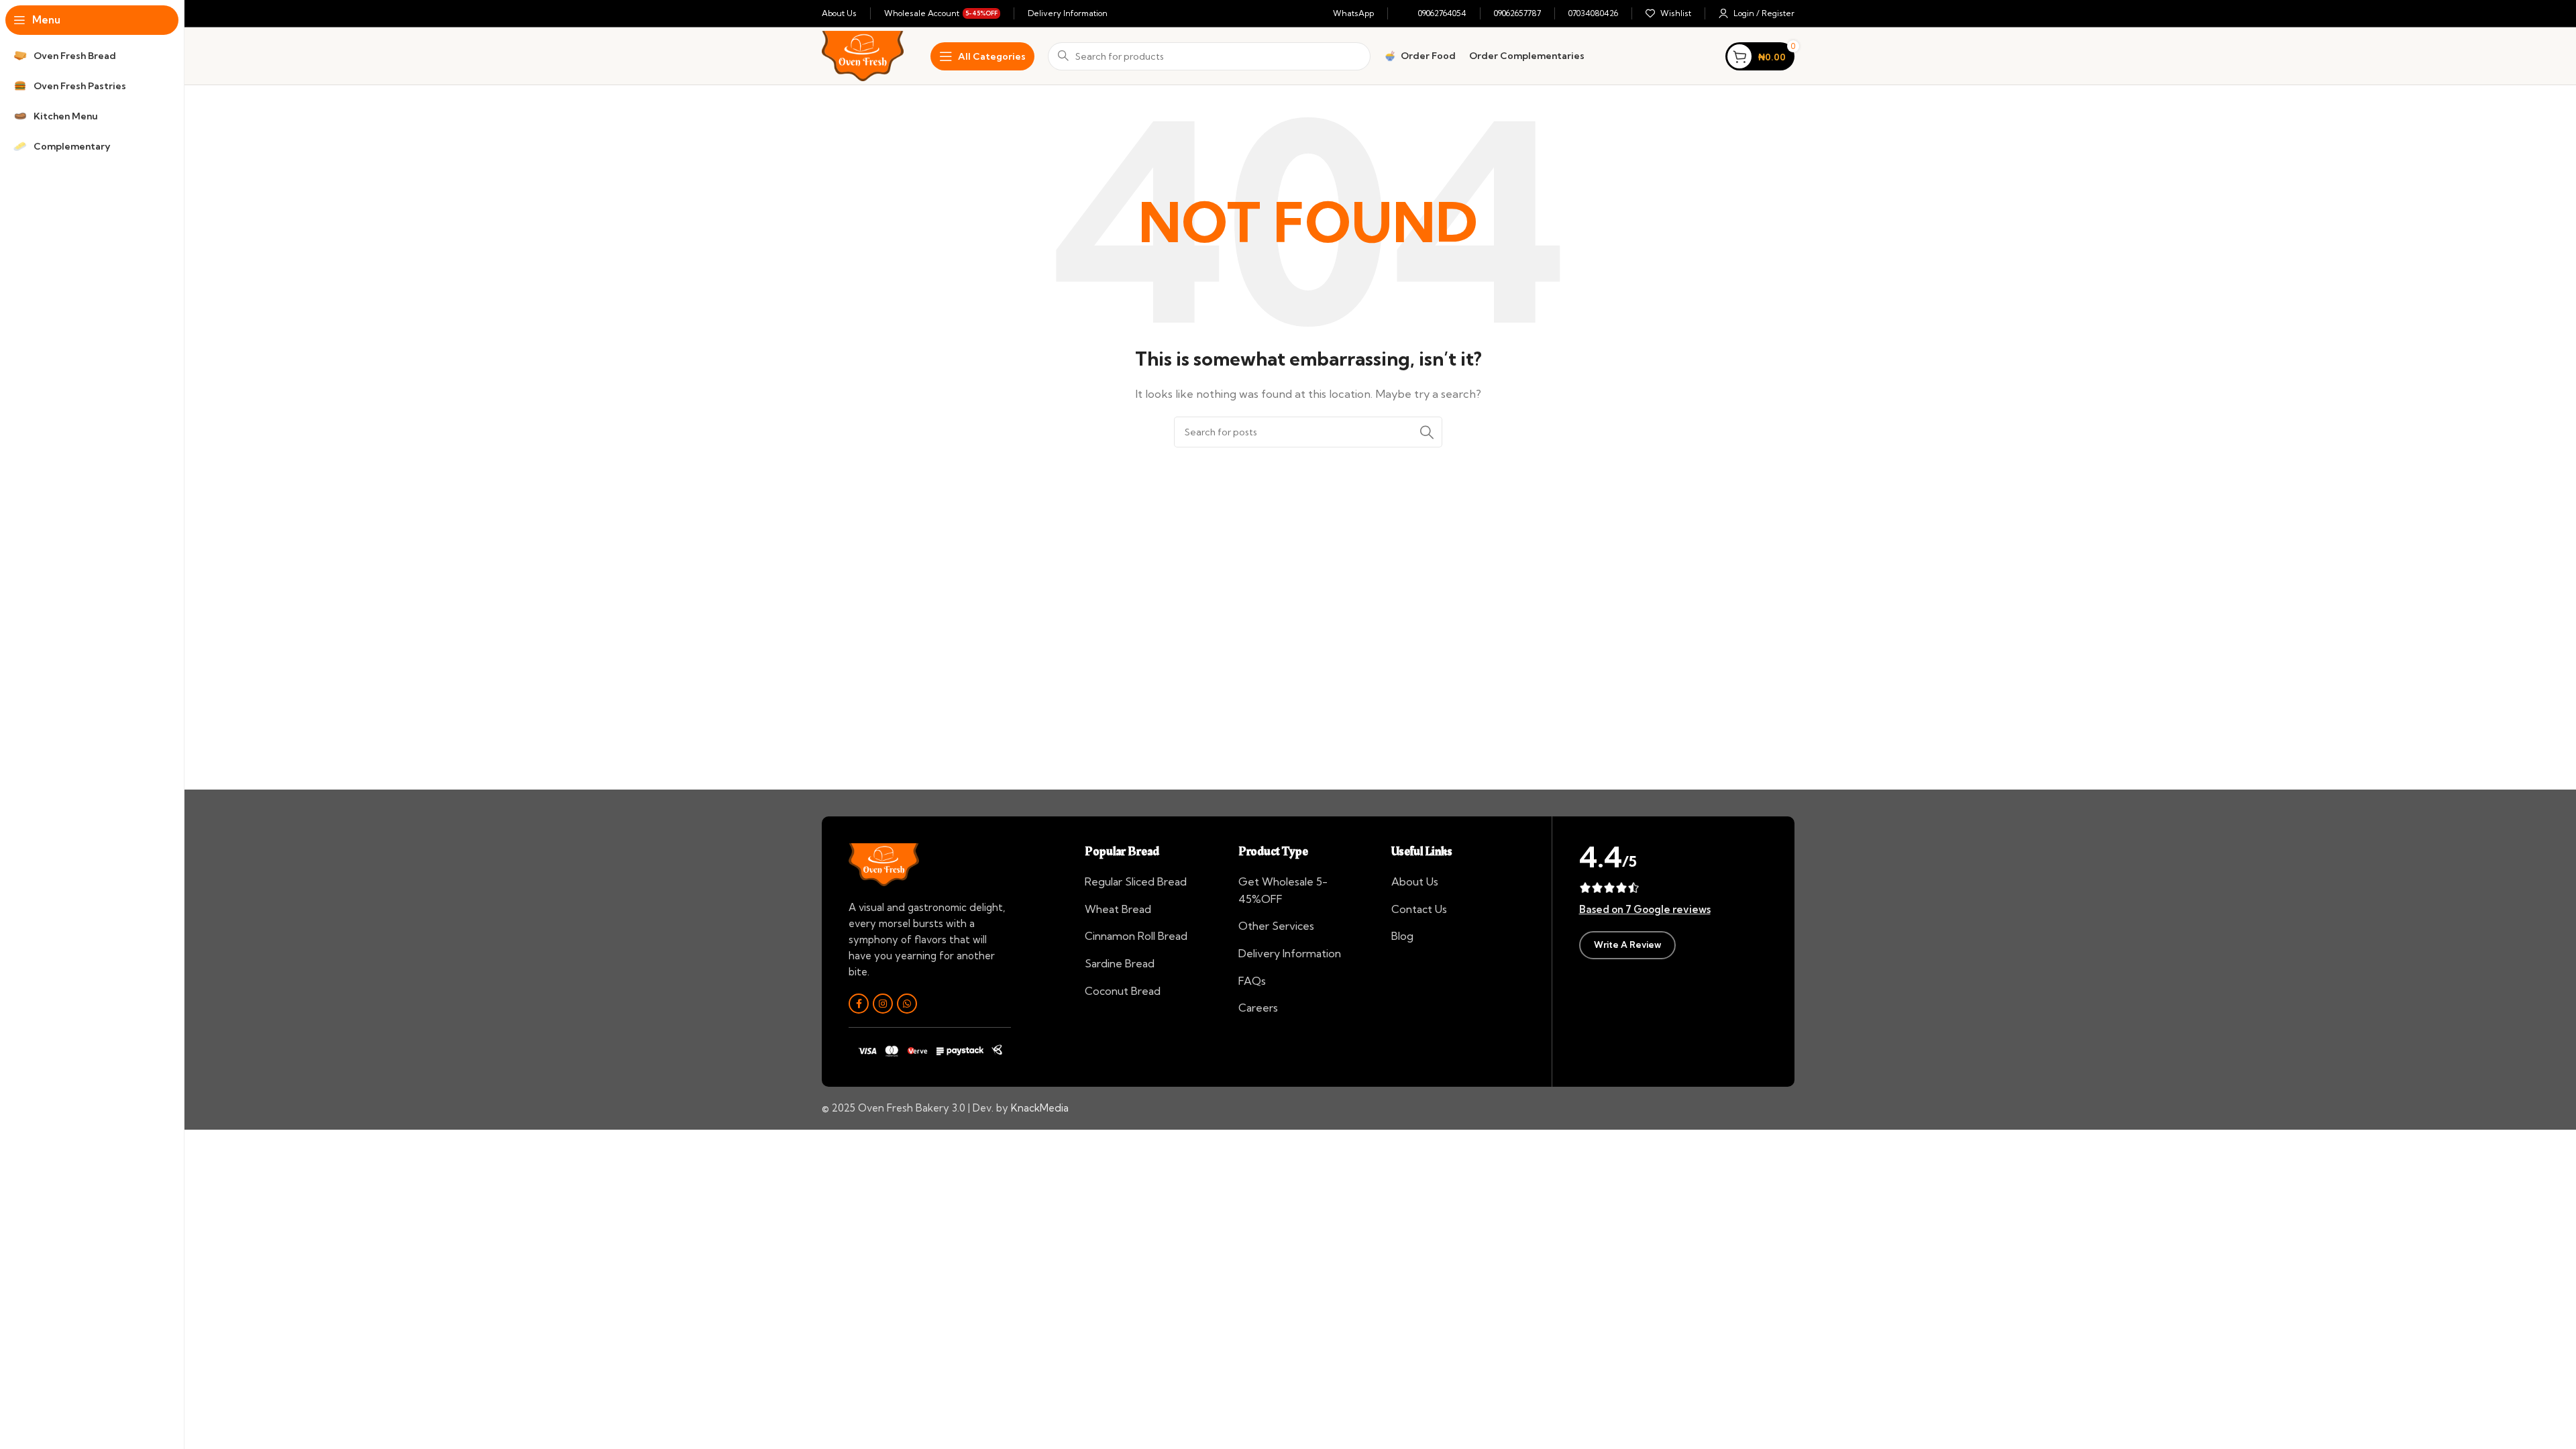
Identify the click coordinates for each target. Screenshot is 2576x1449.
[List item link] (1151, 882)
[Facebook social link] (859, 1004)
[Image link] (884, 864)
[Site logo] (863, 55)
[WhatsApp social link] (907, 1004)
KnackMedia (1040, 1108)
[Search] (1427, 432)
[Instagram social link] (883, 1004)
